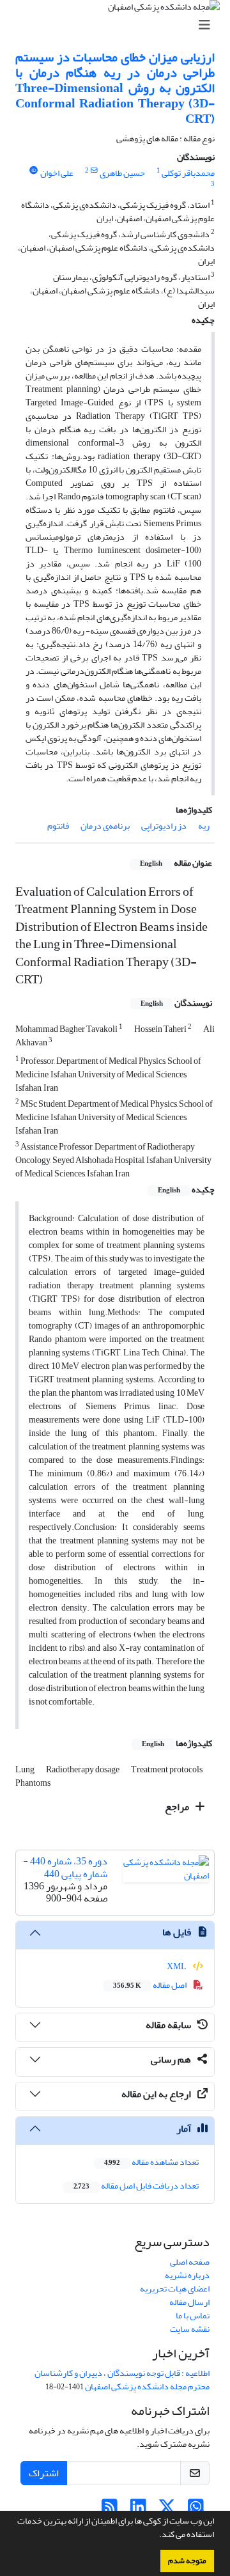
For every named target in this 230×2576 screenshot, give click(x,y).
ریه (204, 826)
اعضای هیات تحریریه (175, 2289)
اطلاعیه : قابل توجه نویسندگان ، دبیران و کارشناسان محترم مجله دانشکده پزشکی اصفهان (122, 2380)
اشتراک (44, 2473)
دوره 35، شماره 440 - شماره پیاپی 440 (65, 1867)
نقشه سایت (190, 2329)
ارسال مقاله (189, 2302)
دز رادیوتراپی (164, 826)
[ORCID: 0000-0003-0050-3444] (33, 171)
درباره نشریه (187, 2275)
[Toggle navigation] (119, 25)
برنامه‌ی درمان (105, 826)
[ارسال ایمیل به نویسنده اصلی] (94, 171)
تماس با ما (193, 2315)
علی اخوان (57, 173)
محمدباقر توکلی (188, 173)
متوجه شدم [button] (187, 2561)
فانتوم (58, 826)
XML (177, 1966)
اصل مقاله (150, 1985)
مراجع (178, 1807)
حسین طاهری (122, 173)
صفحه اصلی (190, 2262)
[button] (156, 2536)
